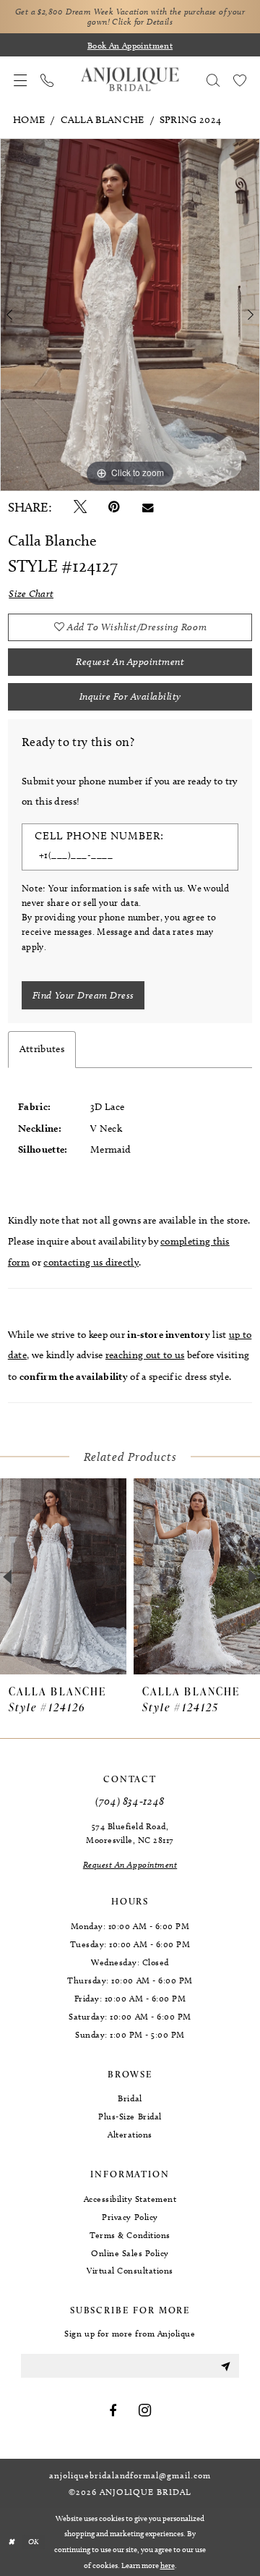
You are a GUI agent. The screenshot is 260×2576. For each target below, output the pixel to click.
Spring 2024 (190, 120)
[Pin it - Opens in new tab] (114, 507)
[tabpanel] (130, 315)
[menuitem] (21, 80)
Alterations (130, 2134)
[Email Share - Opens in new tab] (148, 508)
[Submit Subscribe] (225, 2366)
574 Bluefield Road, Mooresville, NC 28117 (130, 1833)
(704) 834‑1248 (130, 1801)
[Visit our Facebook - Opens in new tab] (113, 2411)
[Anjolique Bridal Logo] (130, 80)
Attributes (42, 1049)
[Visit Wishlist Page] (239, 80)
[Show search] (213, 80)
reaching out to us (145, 1355)
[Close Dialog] (12, 2542)
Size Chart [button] (31, 594)
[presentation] (63, 1577)
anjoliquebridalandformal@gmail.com (130, 2475)
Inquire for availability (130, 696)
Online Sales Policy (130, 2253)
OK (34, 2542)
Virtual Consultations (130, 2270)
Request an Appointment (130, 662)
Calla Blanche (103, 120)
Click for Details (142, 22)
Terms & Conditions (130, 2235)
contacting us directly (91, 1262)
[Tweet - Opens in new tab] (80, 507)
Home (29, 120)
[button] (21, 80)
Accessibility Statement (130, 2199)
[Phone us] (47, 80)
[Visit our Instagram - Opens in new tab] (145, 2411)
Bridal (130, 2098)
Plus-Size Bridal (130, 2116)
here (168, 2565)
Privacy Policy (130, 2217)
